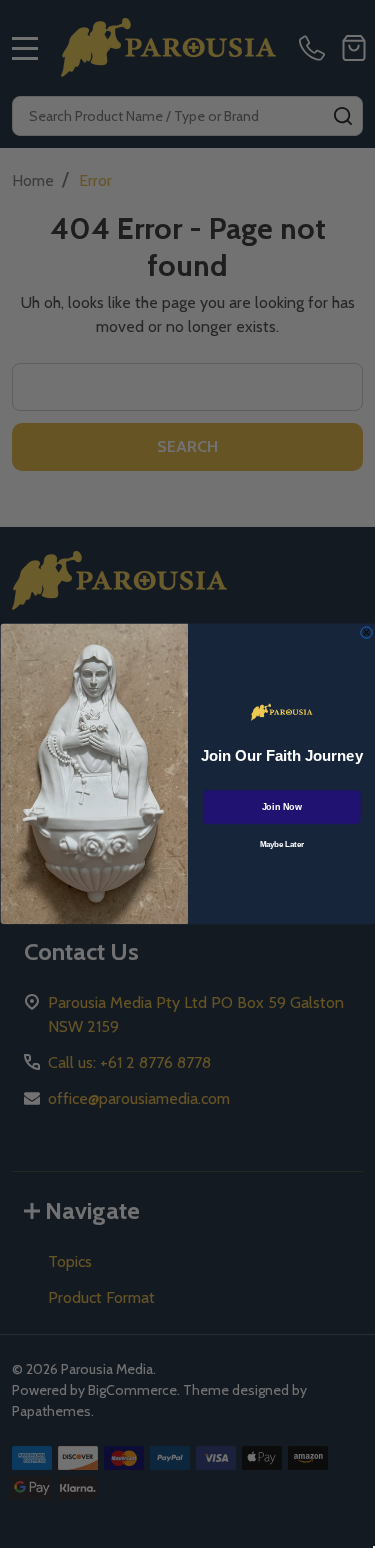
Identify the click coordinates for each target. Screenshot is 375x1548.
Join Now (281, 807)
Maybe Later (281, 845)
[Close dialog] (366, 633)
